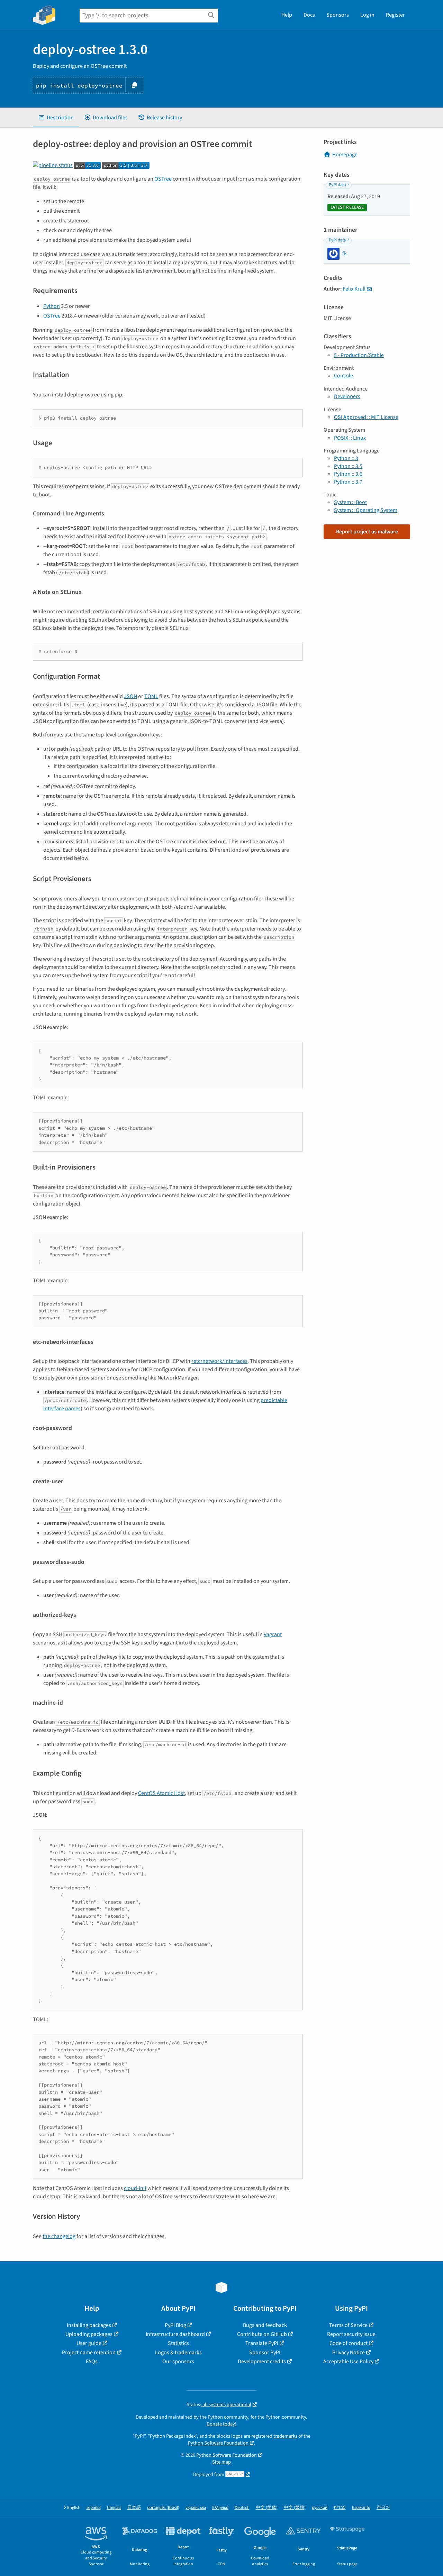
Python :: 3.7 (348, 482)
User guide (89, 2343)
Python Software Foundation (218, 2443)
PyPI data (337, 185)
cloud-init (135, 2188)
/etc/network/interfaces (219, 1361)
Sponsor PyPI (265, 2353)
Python (52, 306)
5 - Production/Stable (359, 355)
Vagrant (273, 1634)
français (114, 2508)
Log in (367, 15)
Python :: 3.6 (348, 474)
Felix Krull (354, 289)
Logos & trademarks (178, 2353)
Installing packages (89, 2325)
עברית (340, 2508)
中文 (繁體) (295, 2508)
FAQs (92, 2362)
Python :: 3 (346, 458)
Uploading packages (89, 2334)
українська (196, 2508)
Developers (347, 396)
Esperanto (361, 2508)
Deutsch (242, 2508)
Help (287, 15)
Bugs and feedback (265, 2325)
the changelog (59, 2236)
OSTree (163, 179)
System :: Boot (350, 502)
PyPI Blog (175, 2325)
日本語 (134, 2508)
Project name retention (89, 2353)
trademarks (285, 2436)
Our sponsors (178, 2362)
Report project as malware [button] (367, 532)
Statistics (178, 2343)
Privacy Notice (349, 2353)
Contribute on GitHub (262, 2334)
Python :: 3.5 (348, 466)
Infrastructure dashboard (175, 2334)
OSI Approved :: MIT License (366, 417)
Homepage (345, 155)
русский (320, 2508)
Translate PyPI (262, 2343)
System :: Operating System (366, 510)
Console (343, 376)
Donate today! (221, 2424)
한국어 (383, 2508)
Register (395, 15)
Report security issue (351, 2334)
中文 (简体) (267, 2508)
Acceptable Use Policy (348, 2362)
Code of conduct (349, 2343)
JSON (130, 696)
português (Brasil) (163, 2508)
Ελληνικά (220, 2508)
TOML (151, 696)
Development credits (262, 2362)
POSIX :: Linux (350, 438)
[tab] (56, 118)
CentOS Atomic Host (161, 1793)
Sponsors (338, 15)
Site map (221, 2462)
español (94, 2508)
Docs (309, 15)
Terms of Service (348, 2325)
